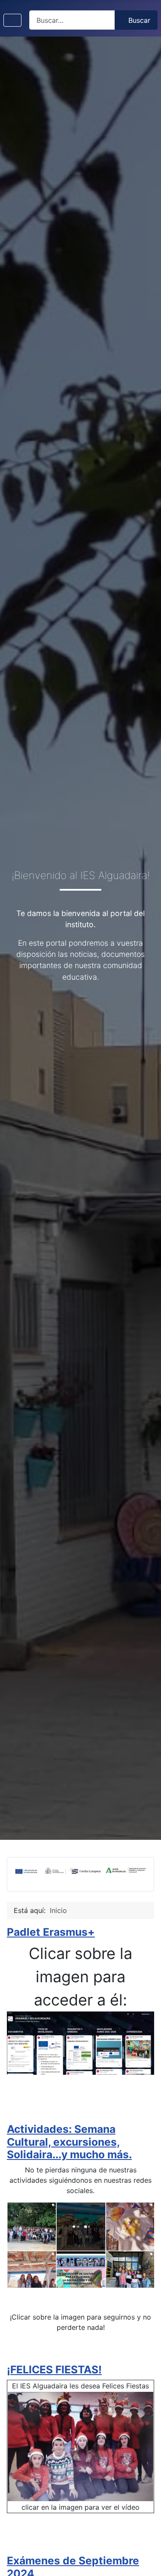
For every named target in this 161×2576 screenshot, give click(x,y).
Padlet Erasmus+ (51, 1932)
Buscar (139, 20)
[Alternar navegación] (12, 20)
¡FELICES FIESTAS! (54, 2369)
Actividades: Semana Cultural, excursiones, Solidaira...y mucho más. (69, 2142)
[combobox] (72, 20)
